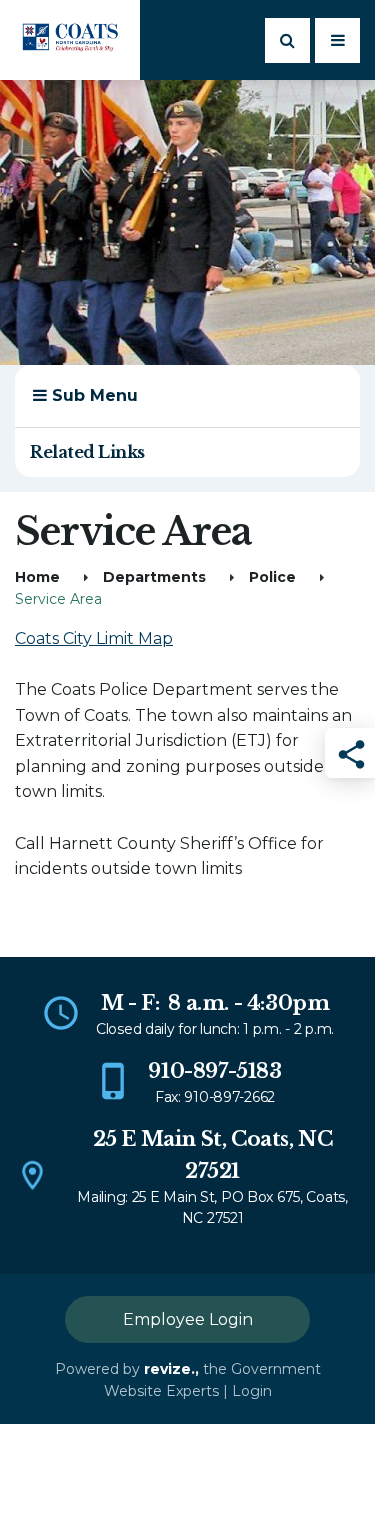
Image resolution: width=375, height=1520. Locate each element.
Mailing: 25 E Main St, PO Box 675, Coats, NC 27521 (212, 1207)
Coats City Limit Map (94, 638)
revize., (171, 1369)
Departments (154, 577)
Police (272, 577)
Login (252, 1391)
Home (37, 577)
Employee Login (188, 1319)
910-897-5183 (214, 1071)
